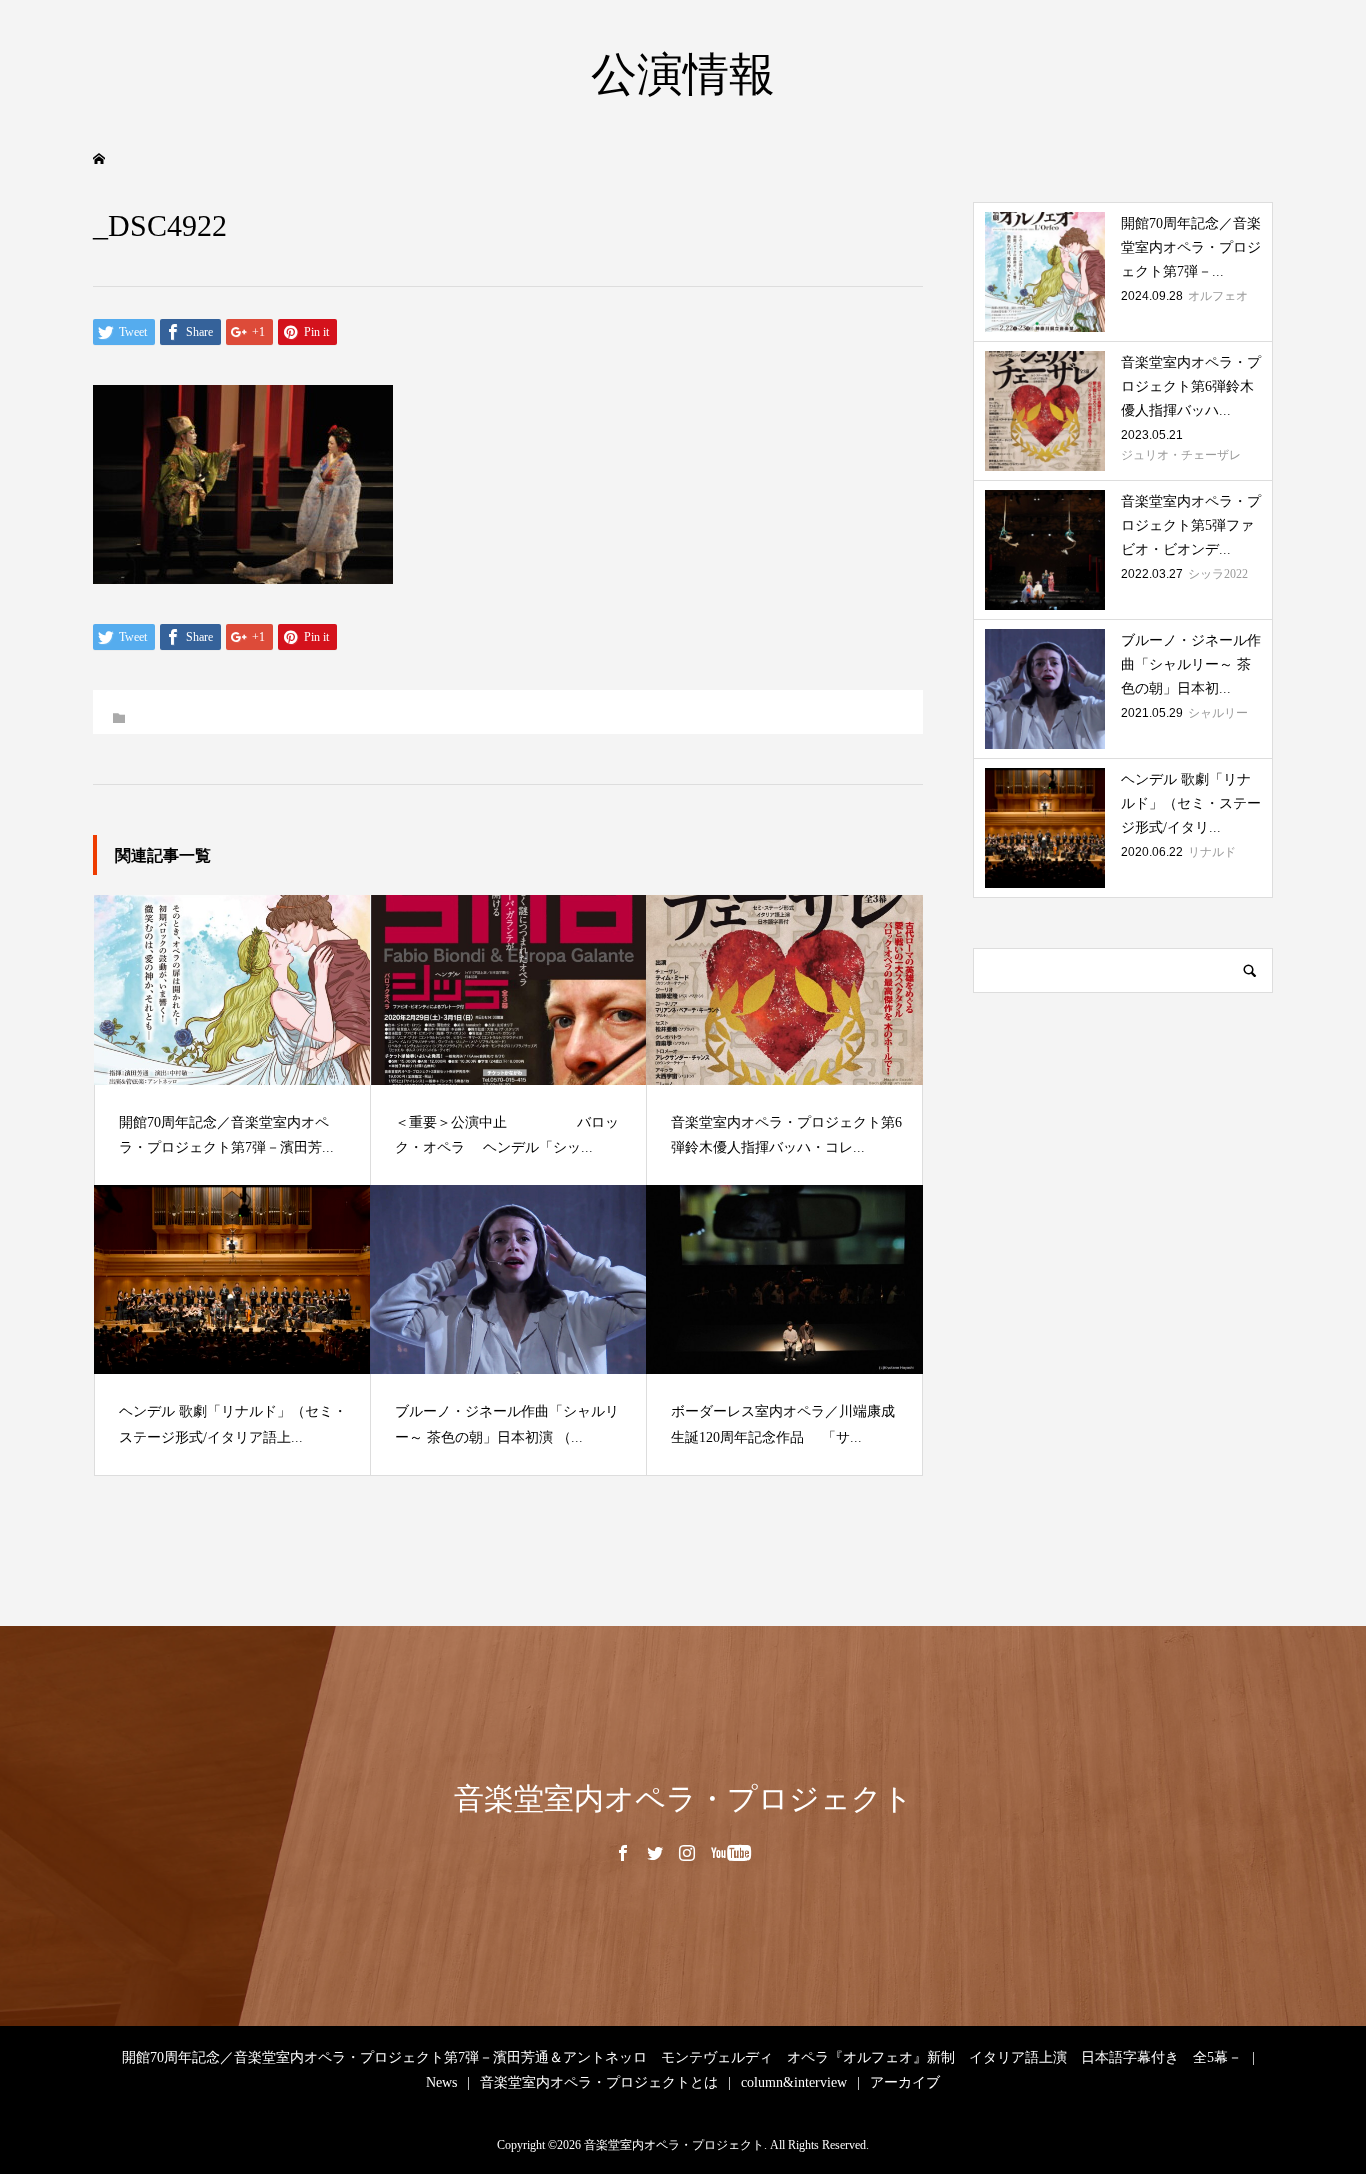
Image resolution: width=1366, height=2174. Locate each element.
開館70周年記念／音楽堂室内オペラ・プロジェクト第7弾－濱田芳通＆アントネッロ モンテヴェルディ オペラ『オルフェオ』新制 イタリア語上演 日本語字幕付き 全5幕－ (682, 2057)
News (441, 2082)
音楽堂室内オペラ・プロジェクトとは (599, 2082)
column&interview (794, 2082)
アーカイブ (905, 2082)
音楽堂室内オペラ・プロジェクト (683, 1798)
